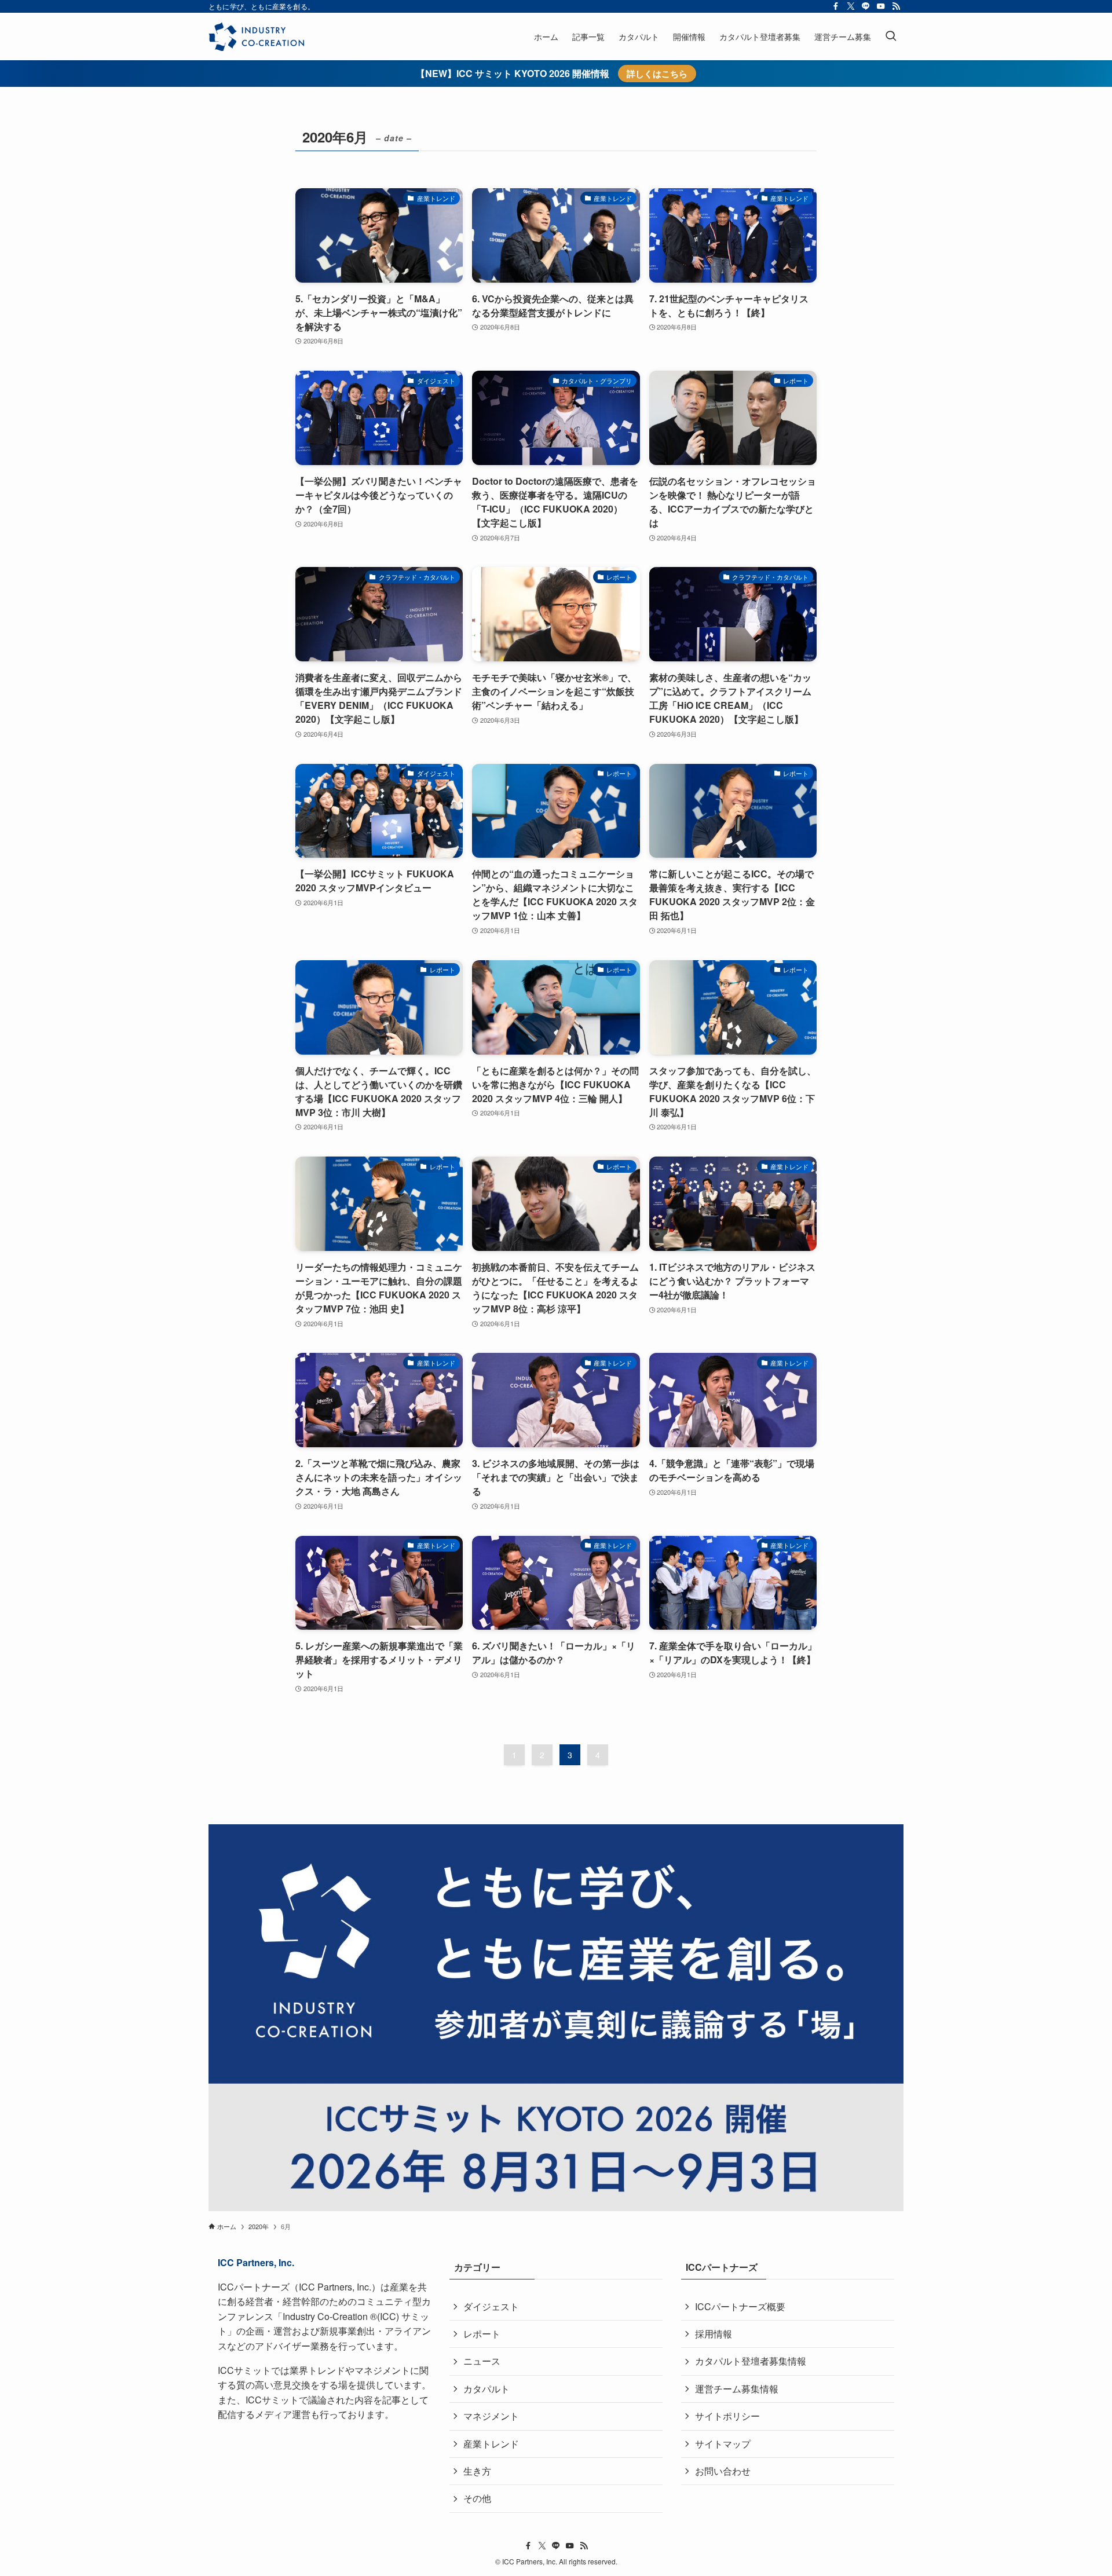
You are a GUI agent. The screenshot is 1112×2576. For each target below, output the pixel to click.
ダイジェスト (491, 2306)
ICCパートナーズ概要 (740, 2306)
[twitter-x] (851, 6)
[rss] (896, 6)
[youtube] (881, 6)
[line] (866, 6)
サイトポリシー (727, 2416)
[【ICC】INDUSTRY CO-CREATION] (256, 36)
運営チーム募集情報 (737, 2389)
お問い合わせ (723, 2471)
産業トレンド (491, 2444)
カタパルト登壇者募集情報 (751, 2361)
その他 (477, 2498)
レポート (482, 2334)
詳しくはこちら (657, 74)
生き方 (477, 2471)
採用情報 (714, 2334)
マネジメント (491, 2416)
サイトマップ (723, 2444)
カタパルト (487, 2389)
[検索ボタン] (891, 36)
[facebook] (836, 6)
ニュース (482, 2361)
